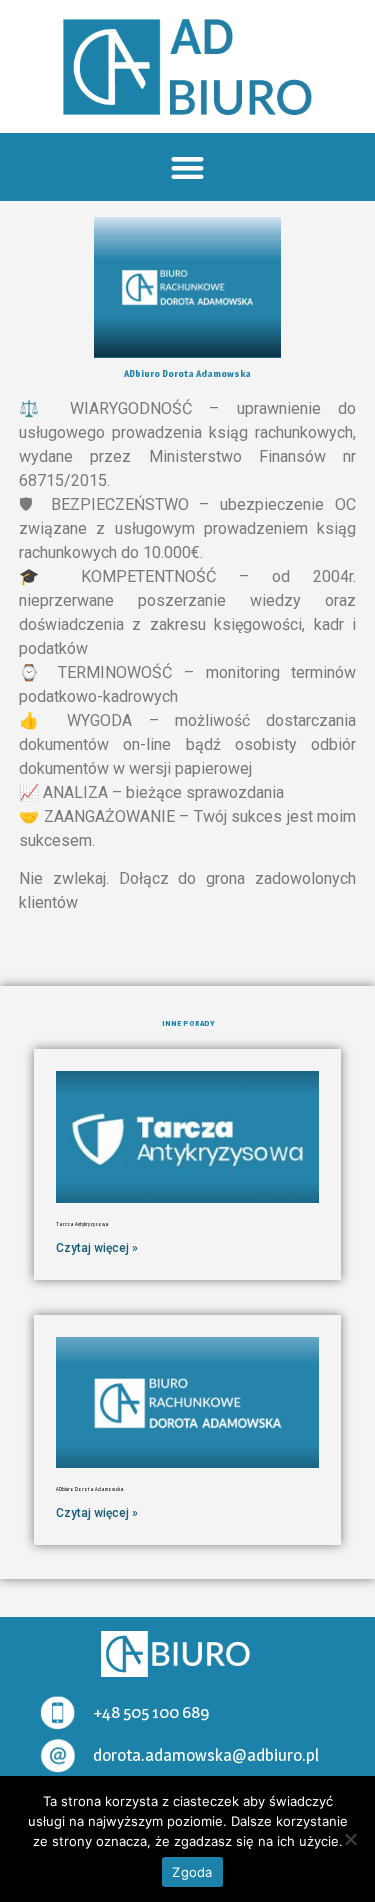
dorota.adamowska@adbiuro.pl (206, 1755)
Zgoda (192, 1872)
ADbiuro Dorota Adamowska (90, 1489)
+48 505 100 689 (151, 1712)
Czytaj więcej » (97, 1248)
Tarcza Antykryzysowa (82, 1224)
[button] (187, 167)
